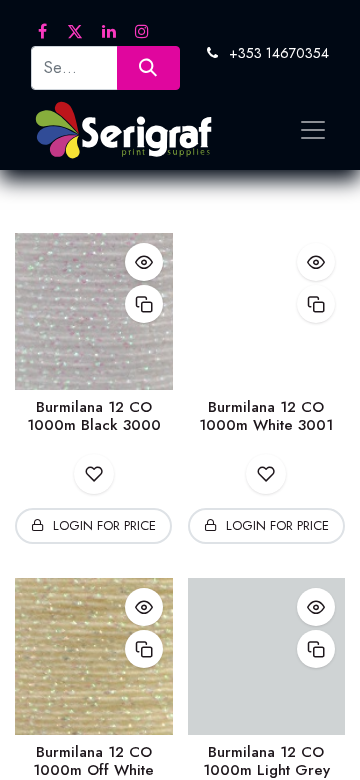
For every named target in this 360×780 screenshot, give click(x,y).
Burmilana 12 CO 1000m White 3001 (266, 416)
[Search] (148, 67)
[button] (144, 262)
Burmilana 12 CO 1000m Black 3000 (94, 416)
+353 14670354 (279, 53)
